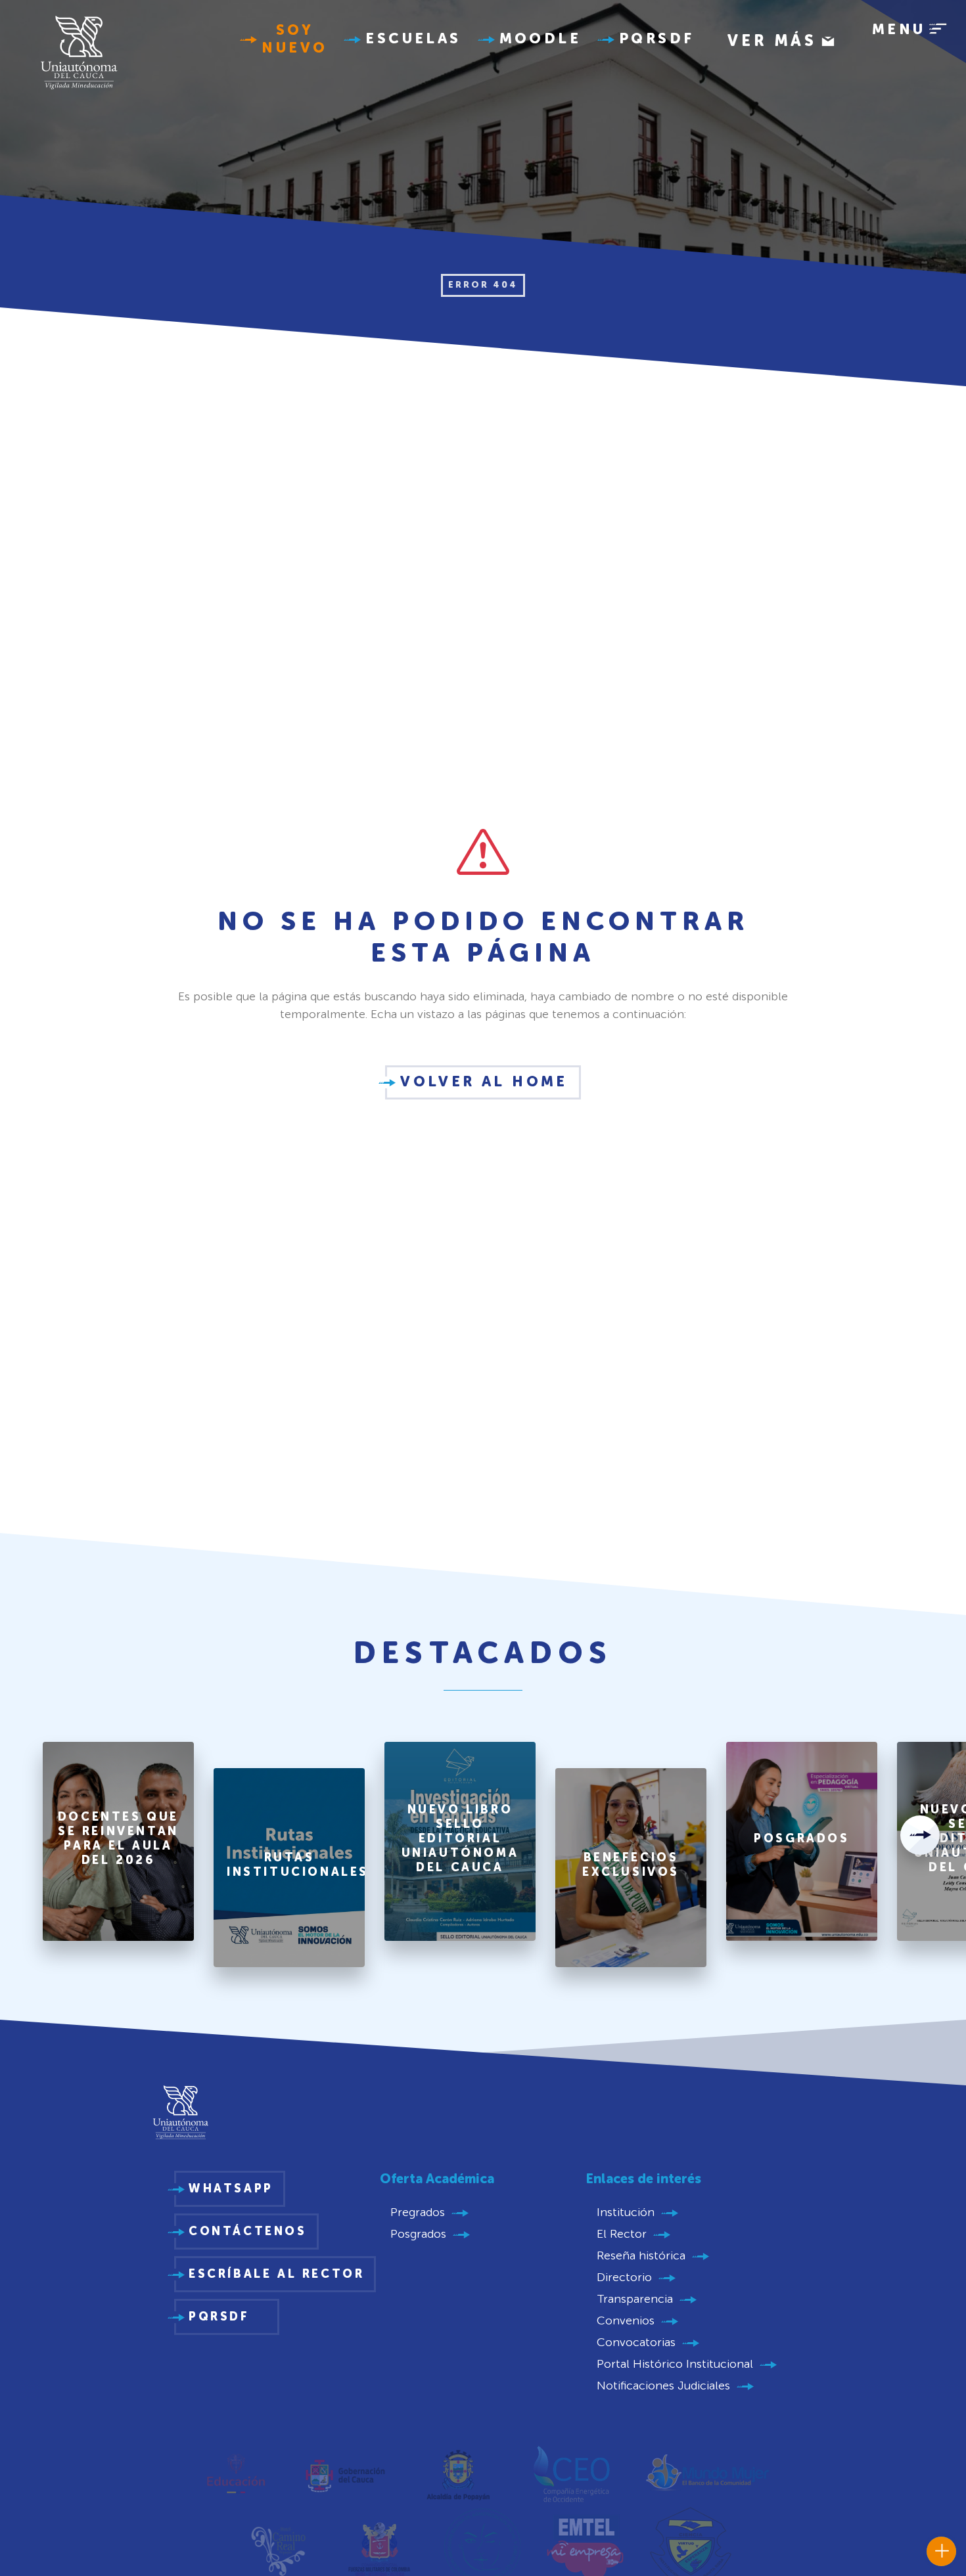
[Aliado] (236, 2473)
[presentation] (920, 1835)
